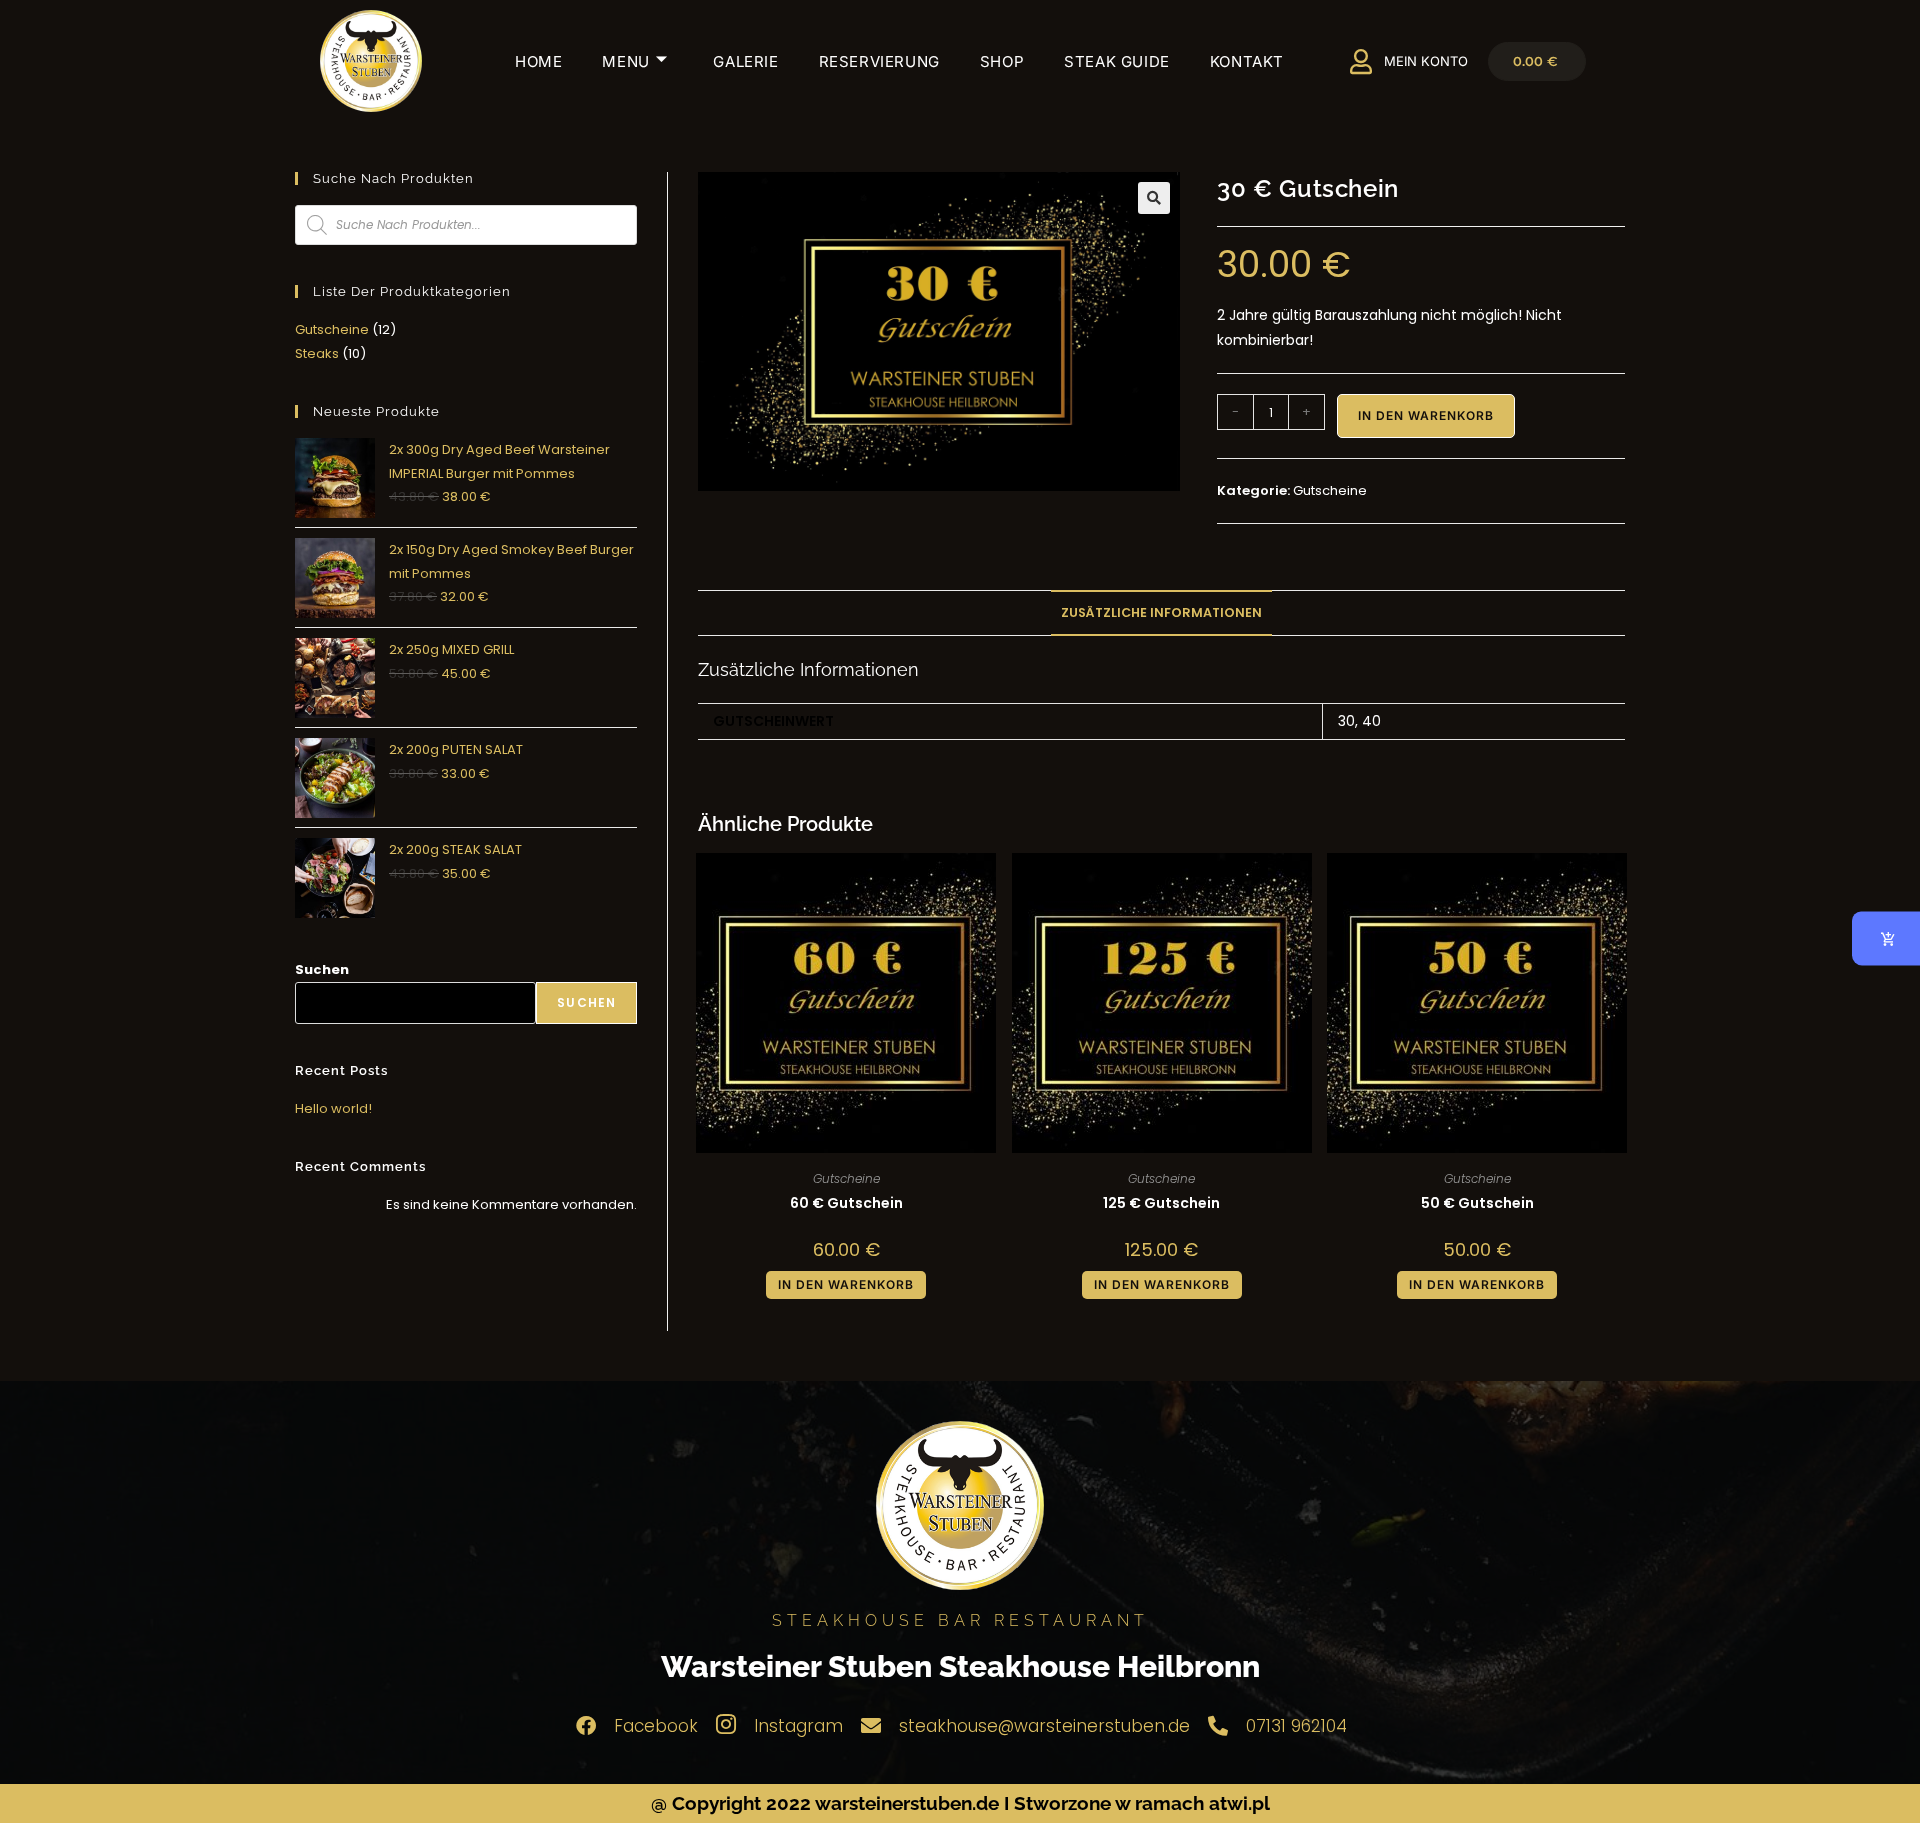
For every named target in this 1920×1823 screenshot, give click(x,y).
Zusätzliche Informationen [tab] (1161, 612)
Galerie (745, 61)
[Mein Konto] (1361, 61)
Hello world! (333, 1108)
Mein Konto (1426, 61)
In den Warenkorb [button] (846, 1284)
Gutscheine (1330, 490)
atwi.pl (1239, 1803)
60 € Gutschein (846, 1203)
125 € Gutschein (1161, 1203)
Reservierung (879, 61)
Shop (1002, 61)
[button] (1154, 198)
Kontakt (1247, 61)
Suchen (322, 969)
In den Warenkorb (1426, 415)
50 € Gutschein (1477, 1203)
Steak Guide (1117, 61)
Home (538, 61)
